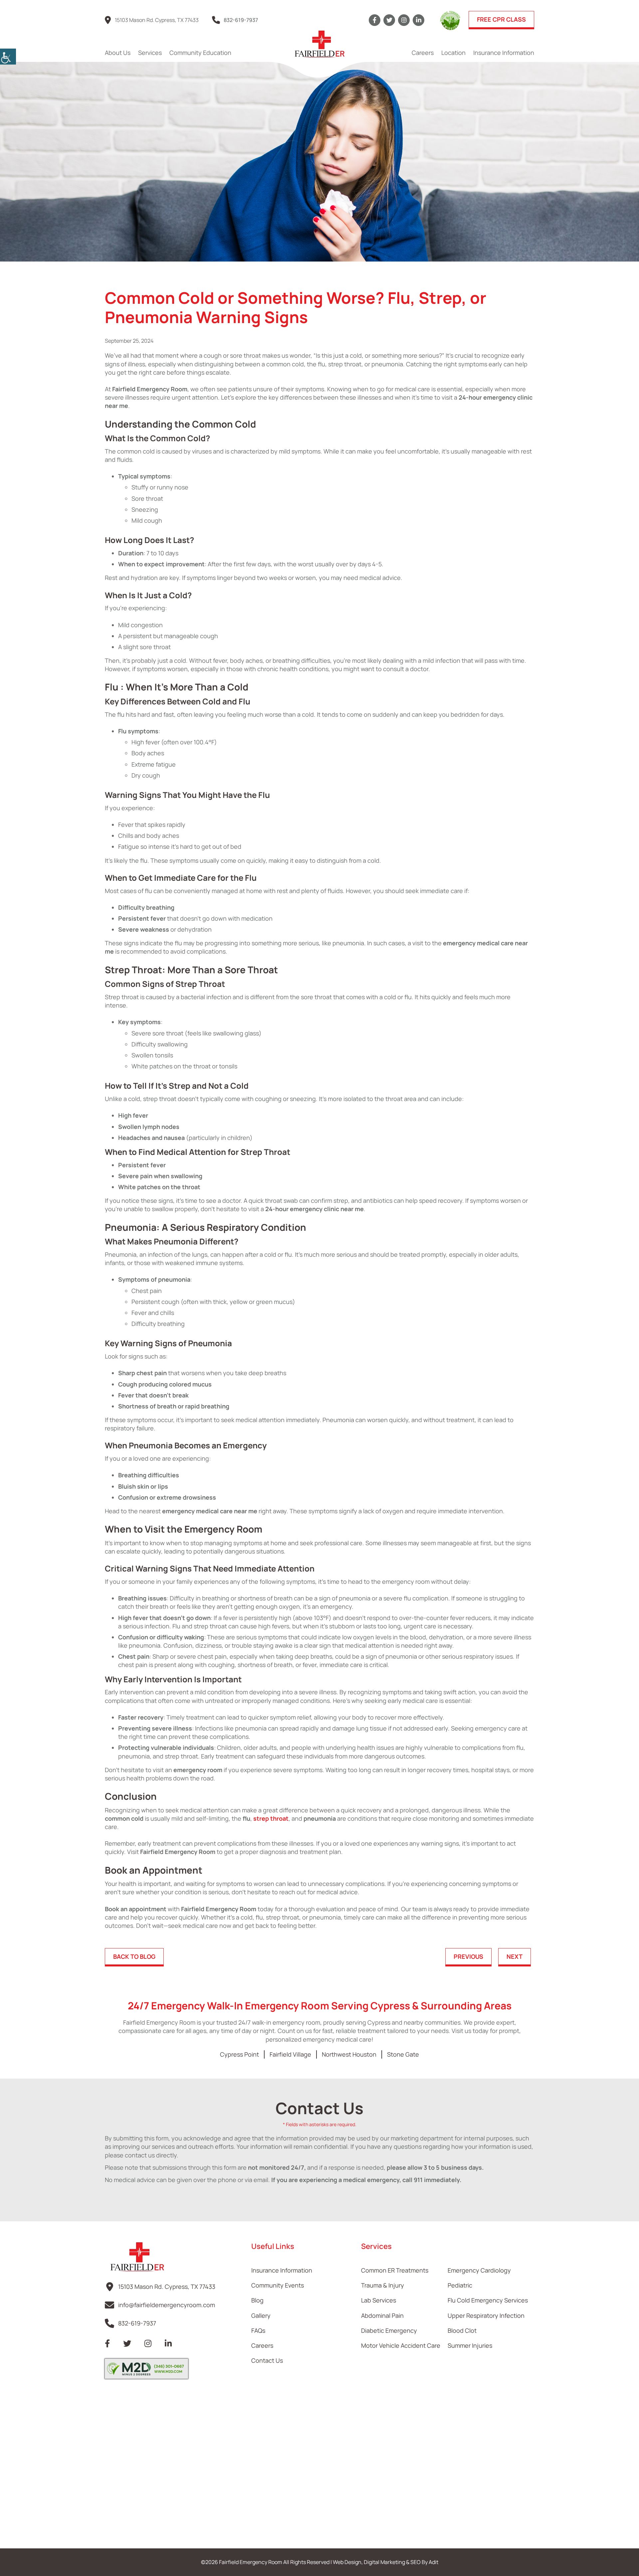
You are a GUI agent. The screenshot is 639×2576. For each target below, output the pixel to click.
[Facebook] (375, 20)
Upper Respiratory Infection (486, 2315)
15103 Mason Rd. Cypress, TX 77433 (157, 20)
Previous (468, 1956)
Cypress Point (239, 2054)
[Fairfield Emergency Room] (319, 44)
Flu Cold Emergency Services (488, 2300)
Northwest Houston (349, 2054)
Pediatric (460, 2285)
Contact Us (267, 2360)
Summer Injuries (470, 2345)
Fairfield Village (290, 2054)
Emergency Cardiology (479, 2270)
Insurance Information (504, 53)
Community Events (278, 2285)
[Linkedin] (419, 20)
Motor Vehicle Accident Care (401, 2345)
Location (453, 53)
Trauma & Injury (383, 2285)
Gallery (261, 2315)
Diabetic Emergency (389, 2330)
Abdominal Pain (382, 2315)
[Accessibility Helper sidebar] (8, 57)
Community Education (200, 53)
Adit (433, 2562)
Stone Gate (403, 2054)
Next (515, 1956)
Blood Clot (462, 2330)
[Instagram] (404, 20)
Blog (257, 2300)
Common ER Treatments (395, 2270)
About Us (118, 53)
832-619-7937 (241, 20)
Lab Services (379, 2300)
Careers (423, 53)
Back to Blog (134, 1956)
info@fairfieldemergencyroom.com (167, 2305)
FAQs (258, 2330)
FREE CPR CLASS (501, 19)
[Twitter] (389, 20)
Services (150, 53)
